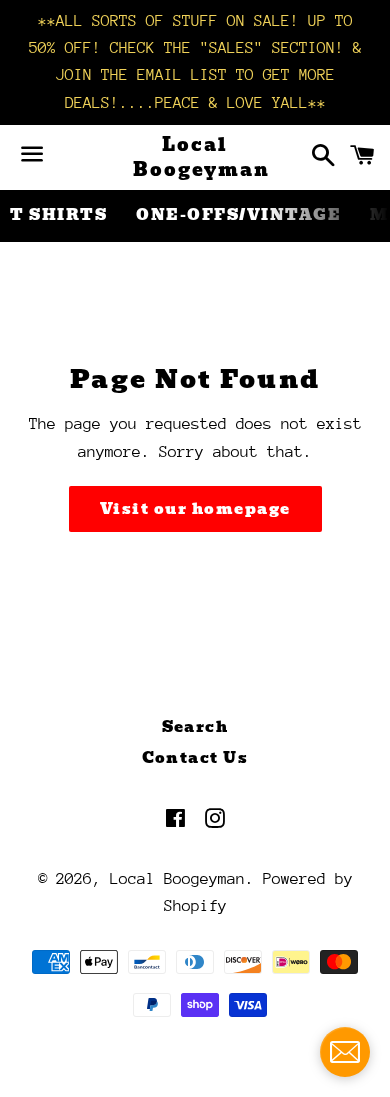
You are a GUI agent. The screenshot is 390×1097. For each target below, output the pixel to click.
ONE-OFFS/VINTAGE (238, 215)
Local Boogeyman (194, 157)
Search (195, 727)
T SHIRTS (58, 215)
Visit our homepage (195, 509)
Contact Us (195, 758)
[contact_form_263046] (345, 1052)
